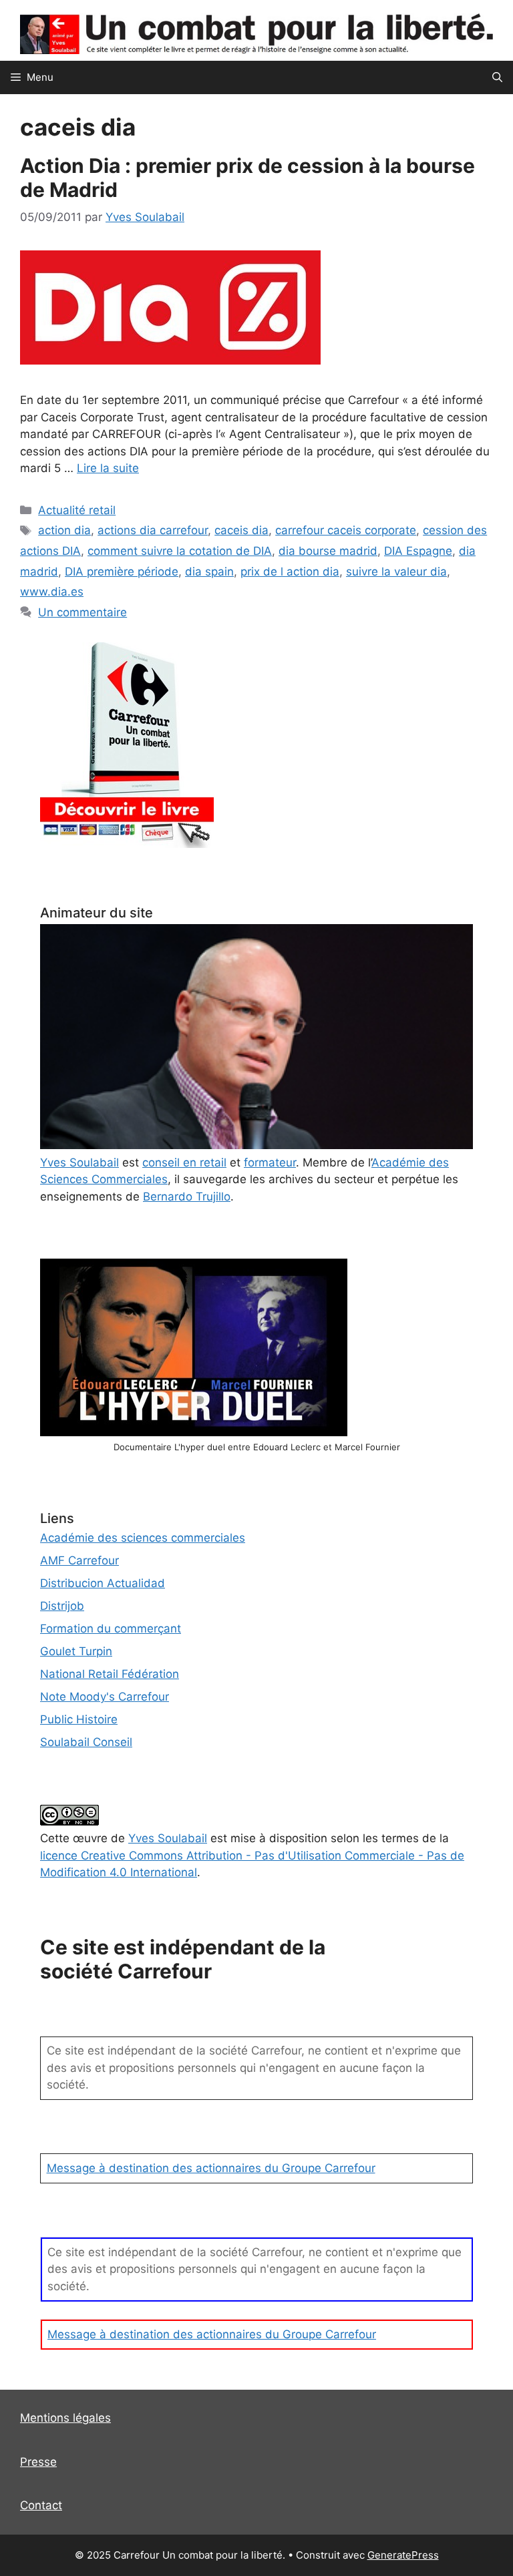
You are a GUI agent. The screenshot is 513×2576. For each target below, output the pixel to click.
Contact (41, 2505)
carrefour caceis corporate (346, 530)
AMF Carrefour (79, 1560)
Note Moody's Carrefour (105, 1697)
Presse (38, 2462)
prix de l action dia (290, 572)
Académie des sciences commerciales (143, 1538)
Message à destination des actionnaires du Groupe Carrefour (211, 2168)
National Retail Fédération (110, 1674)
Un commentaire (82, 612)
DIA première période (122, 572)
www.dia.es (52, 592)
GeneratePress (403, 2555)
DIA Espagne (418, 551)
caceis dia (241, 530)
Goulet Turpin (76, 1651)
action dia (64, 530)
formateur (270, 1162)
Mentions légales (65, 2418)
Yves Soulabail (168, 1838)
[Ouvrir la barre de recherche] (497, 77)
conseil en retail (184, 1162)
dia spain (209, 572)
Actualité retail (77, 510)
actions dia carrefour (153, 530)
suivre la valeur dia (396, 572)
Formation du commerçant (111, 1629)
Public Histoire (79, 1719)
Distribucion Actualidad (103, 1583)
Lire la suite (108, 468)
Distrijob (62, 1606)
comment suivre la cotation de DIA (180, 551)
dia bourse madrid (328, 551)
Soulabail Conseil (86, 1742)
